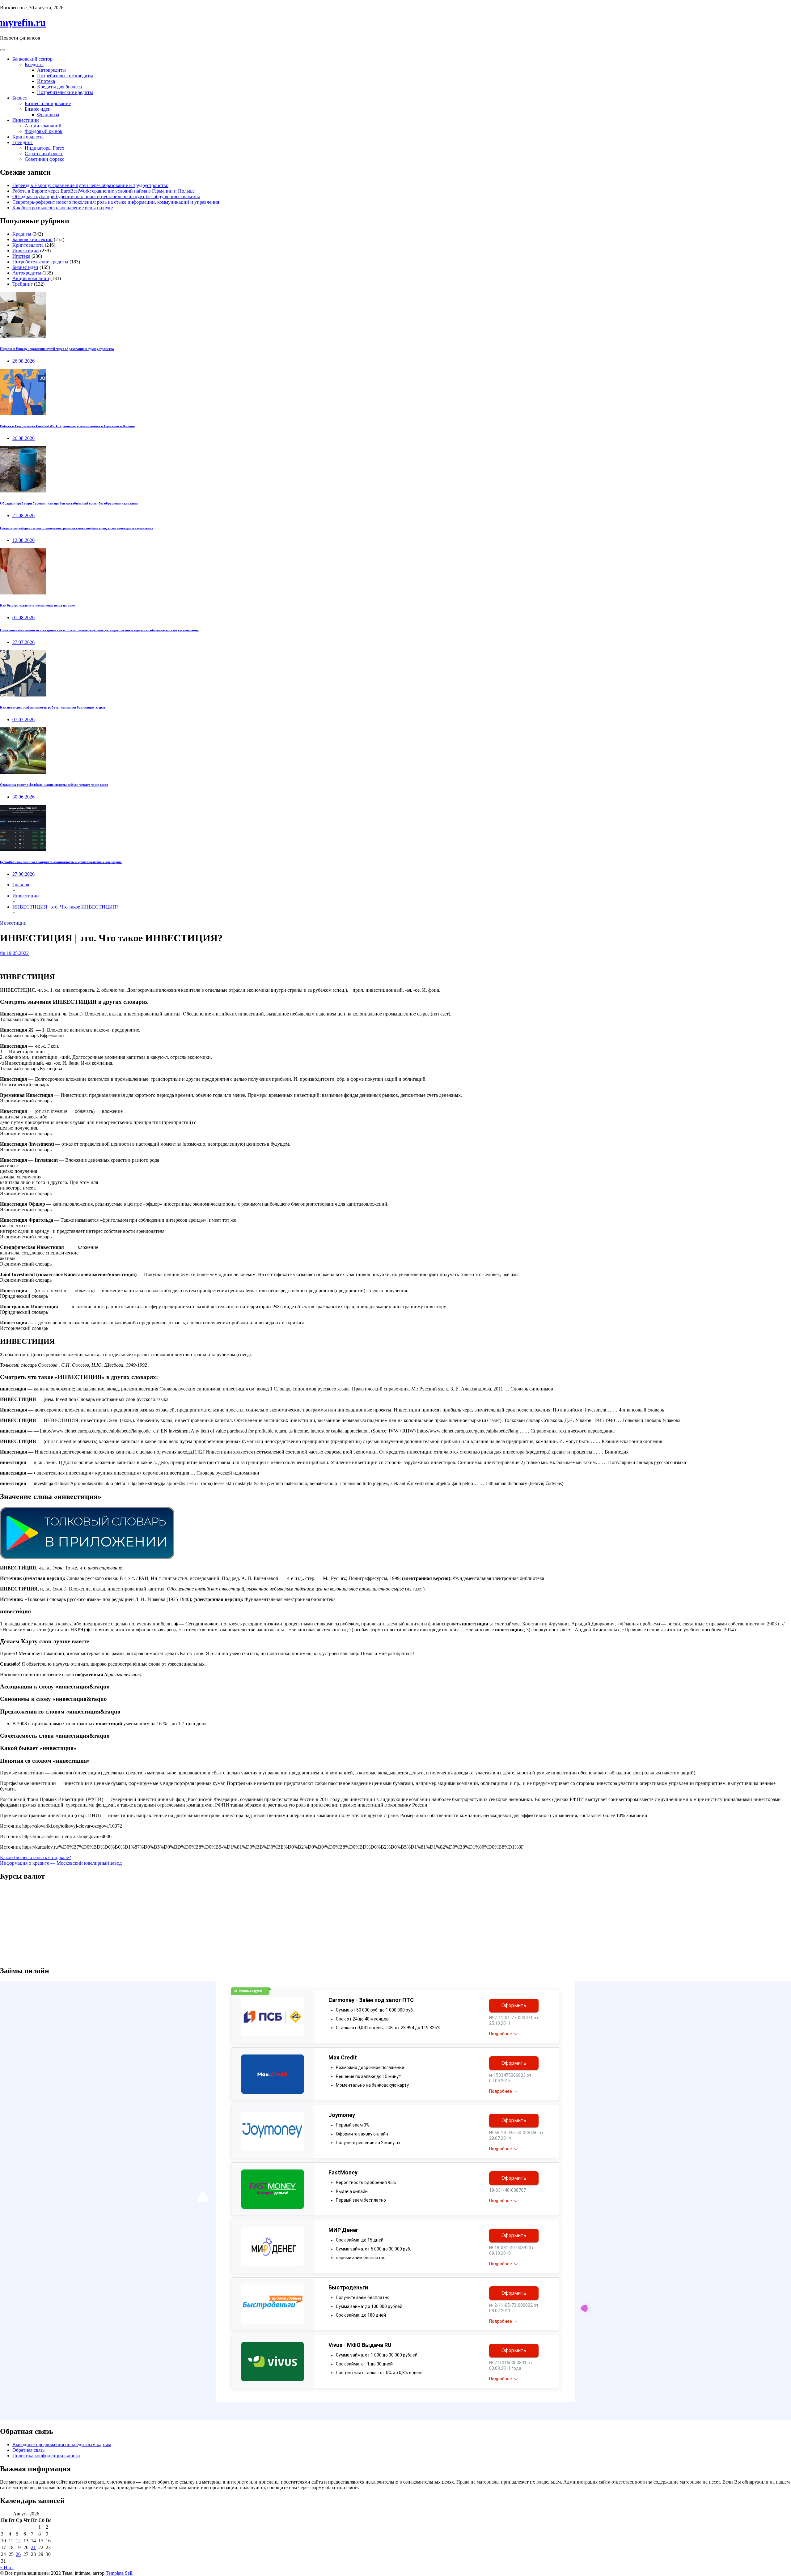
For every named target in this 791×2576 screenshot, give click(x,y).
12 (18, 2541)
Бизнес (20, 98)
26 (18, 2554)
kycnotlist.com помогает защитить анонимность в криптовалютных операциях (61, 862)
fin (3, 953)
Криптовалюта (28, 137)
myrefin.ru (23, 23)
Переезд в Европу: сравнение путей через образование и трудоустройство (90, 185)
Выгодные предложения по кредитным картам (62, 2444)
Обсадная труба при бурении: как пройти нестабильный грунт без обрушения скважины (106, 196)
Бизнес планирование (48, 103)
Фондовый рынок (44, 131)
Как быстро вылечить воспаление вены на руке (63, 208)
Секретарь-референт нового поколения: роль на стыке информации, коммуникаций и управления (116, 202)
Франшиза (48, 115)
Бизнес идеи (38, 109)
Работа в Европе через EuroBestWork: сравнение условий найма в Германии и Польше (104, 191)
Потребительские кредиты (65, 76)
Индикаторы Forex (44, 148)
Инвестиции (26, 120)
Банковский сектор (32, 59)
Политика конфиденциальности (46, 2456)
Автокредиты (51, 70)
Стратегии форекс (44, 153)
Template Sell (119, 2573)
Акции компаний (43, 126)
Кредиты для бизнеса (59, 87)
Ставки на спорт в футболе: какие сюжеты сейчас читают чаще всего (54, 785)
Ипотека (46, 81)
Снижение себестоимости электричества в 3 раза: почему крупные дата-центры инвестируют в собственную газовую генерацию (100, 630)
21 (33, 2547)
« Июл (7, 2567)
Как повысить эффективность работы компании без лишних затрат (53, 707)
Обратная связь (28, 2450)
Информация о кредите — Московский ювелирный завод (61, 1863)
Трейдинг (23, 142)
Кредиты (34, 64)
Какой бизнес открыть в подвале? (36, 1857)
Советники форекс (44, 159)
